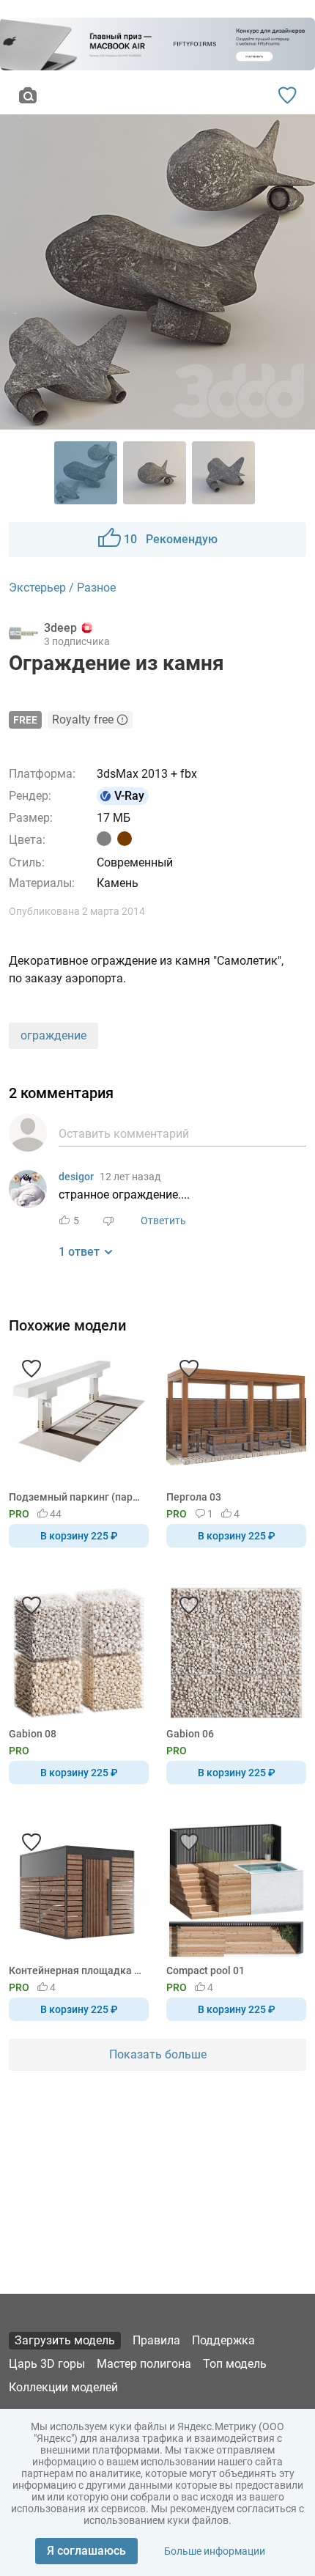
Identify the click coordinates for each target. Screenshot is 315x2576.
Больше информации (215, 2551)
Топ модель (235, 2364)
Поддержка (223, 2340)
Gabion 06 (190, 1734)
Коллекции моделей (63, 2387)
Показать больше (158, 2054)
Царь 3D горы (47, 2364)
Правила (156, 2340)
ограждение (53, 1035)
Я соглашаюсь (86, 2551)
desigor (76, 1177)
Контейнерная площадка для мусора (76, 1970)
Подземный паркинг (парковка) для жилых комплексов (76, 1497)
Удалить (203, 1312)
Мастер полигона (144, 2364)
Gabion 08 (33, 1734)
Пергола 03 (194, 1497)
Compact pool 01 (205, 1970)
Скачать (203, 1312)
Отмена (111, 1312)
